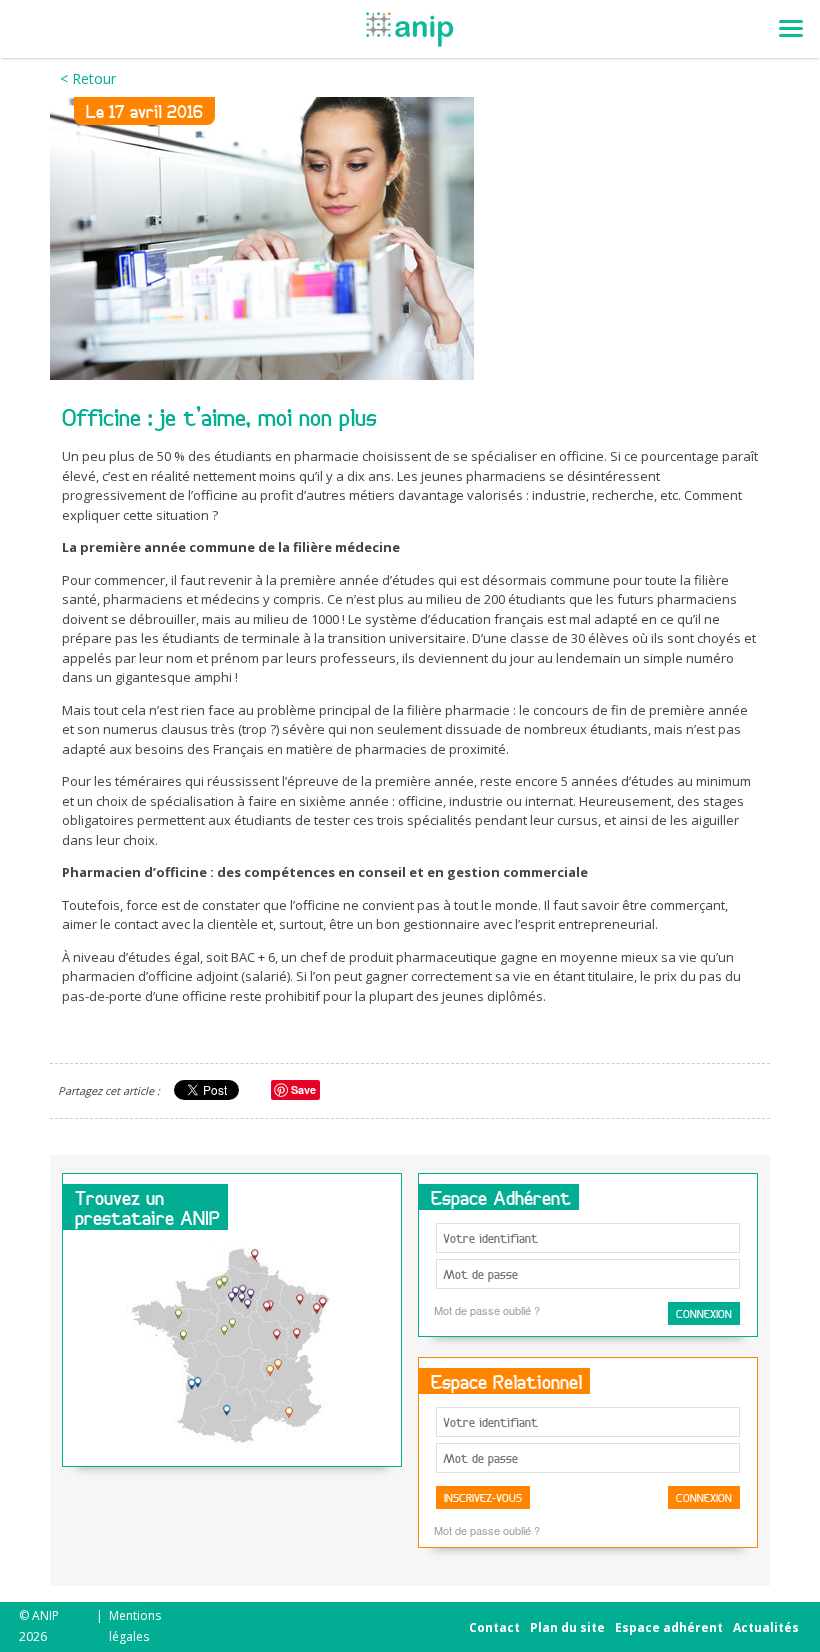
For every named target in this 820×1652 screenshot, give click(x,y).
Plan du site (567, 1627)
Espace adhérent (669, 1627)
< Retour (88, 78)
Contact (494, 1627)
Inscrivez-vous (483, 1497)
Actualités (766, 1627)
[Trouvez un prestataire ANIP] (232, 1349)
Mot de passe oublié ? (487, 1310)
